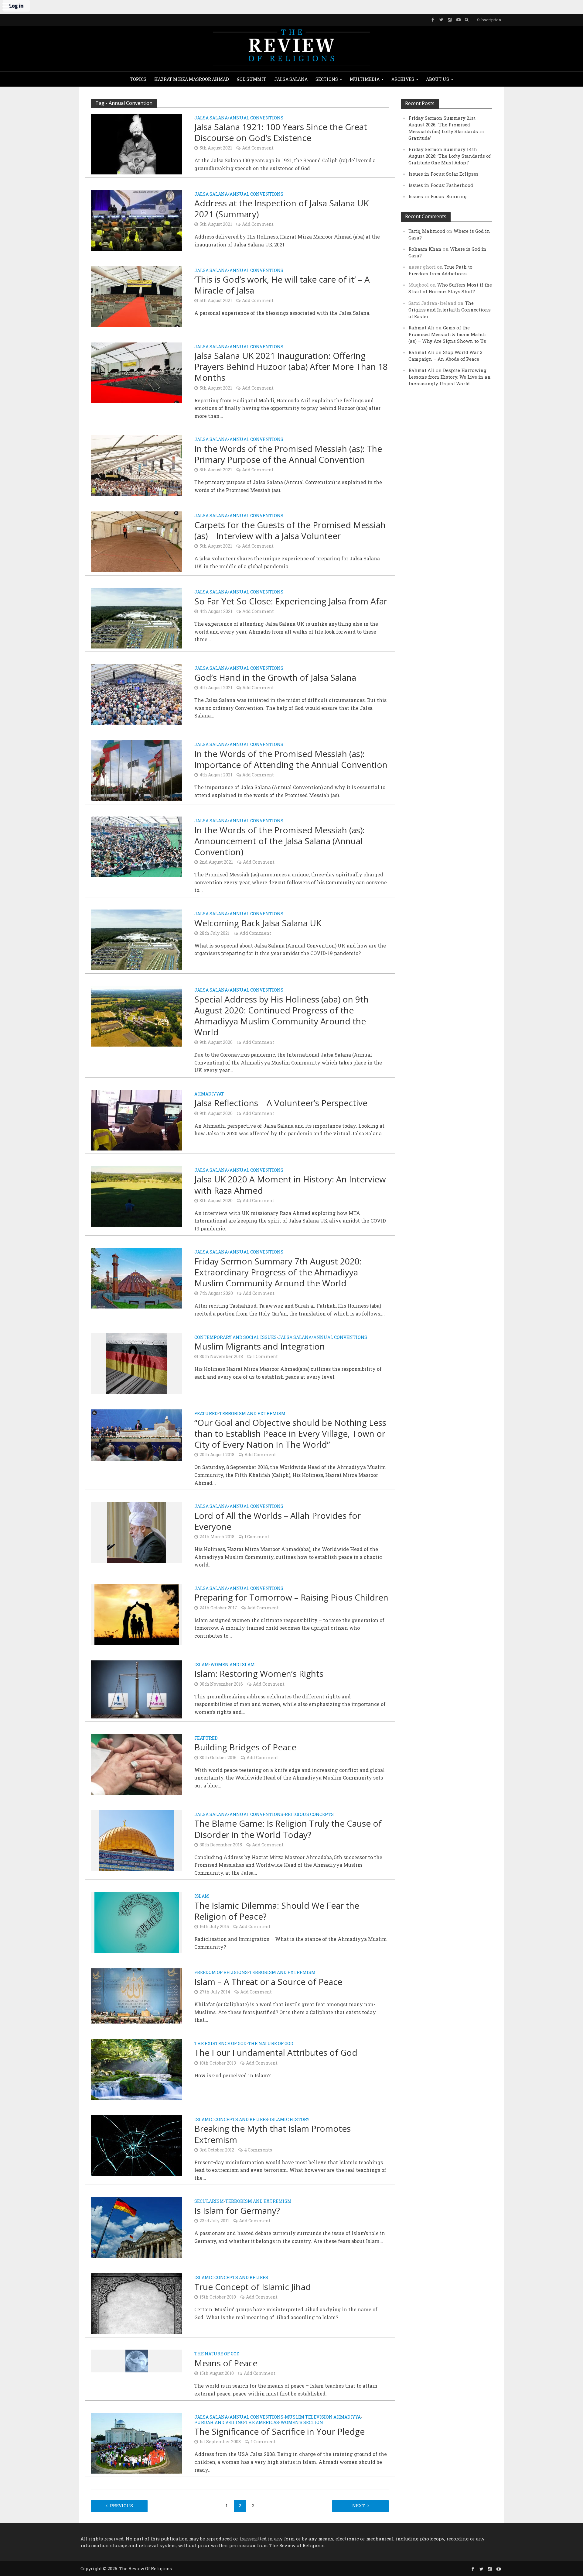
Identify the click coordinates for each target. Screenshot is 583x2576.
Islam (202, 1665)
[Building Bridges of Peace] (137, 1764)
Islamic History (290, 2120)
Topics (138, 79)
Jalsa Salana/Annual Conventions (239, 118)
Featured (206, 1414)
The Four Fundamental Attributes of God (276, 2052)
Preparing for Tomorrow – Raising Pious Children (291, 1597)
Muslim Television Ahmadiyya (323, 2417)
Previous (121, 2506)
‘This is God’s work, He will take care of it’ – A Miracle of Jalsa (282, 285)
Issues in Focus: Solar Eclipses (443, 174)
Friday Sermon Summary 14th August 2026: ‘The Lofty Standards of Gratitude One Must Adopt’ (450, 156)
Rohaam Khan (425, 249)
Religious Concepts (309, 1815)
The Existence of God (220, 2044)
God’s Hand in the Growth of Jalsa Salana (275, 677)
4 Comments (258, 2150)
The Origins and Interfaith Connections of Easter (450, 310)
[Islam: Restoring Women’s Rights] (137, 1689)
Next (359, 2506)
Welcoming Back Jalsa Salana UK (258, 923)
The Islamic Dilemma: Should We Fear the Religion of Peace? (277, 1911)
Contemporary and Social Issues (235, 1338)
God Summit (252, 79)
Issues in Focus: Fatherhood (441, 185)
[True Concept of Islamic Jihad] (137, 2303)
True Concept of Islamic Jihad (253, 2287)
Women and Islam (233, 1665)
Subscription (489, 20)
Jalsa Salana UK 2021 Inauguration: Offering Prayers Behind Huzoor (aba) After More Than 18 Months (291, 366)
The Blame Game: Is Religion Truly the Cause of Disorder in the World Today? (288, 1829)
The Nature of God (271, 2044)
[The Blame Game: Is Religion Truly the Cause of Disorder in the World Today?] (137, 1840)
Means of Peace (226, 2363)
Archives (403, 79)
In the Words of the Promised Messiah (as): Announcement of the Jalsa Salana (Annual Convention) (280, 841)
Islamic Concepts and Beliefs (231, 2120)
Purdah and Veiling (219, 2423)
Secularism (209, 2202)
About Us (438, 79)
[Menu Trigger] (6, 6)
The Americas (262, 2423)
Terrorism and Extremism (252, 1414)
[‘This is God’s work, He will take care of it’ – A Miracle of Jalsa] (137, 296)
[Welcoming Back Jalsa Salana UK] (137, 939)
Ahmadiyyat (209, 1094)
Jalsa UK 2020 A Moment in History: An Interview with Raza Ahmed (290, 1185)
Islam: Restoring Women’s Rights (259, 1673)
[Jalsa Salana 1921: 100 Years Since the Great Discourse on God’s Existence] (137, 143)
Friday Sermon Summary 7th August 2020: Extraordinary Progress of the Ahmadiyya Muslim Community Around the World (278, 1272)
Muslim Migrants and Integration (260, 1346)
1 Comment (265, 1356)
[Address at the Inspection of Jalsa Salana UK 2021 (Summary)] (137, 220)
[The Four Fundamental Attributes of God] (137, 2069)
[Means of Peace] (137, 2360)
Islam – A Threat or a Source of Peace (268, 1982)
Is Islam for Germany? (237, 2210)
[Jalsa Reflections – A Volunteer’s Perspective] (137, 1119)
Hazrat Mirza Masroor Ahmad (192, 79)
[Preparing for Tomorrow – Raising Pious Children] (137, 1614)
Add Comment (258, 148)
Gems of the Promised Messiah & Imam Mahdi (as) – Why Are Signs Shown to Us (447, 334)
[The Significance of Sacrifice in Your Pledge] (137, 2443)
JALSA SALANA (291, 79)
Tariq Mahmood (427, 231)
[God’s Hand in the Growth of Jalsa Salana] (137, 694)
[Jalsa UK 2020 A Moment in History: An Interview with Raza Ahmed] (137, 1196)
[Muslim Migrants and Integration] (137, 1363)
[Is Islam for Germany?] (137, 2227)
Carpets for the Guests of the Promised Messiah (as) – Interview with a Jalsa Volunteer (290, 530)
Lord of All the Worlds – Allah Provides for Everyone (278, 1521)
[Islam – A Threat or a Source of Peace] (137, 1995)
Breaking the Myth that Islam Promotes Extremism (273, 2134)
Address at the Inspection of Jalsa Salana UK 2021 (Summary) (281, 208)
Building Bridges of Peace (245, 1747)
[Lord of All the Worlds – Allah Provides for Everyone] (137, 1532)
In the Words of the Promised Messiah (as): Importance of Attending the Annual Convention (291, 759)
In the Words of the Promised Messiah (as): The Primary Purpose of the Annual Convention (288, 454)
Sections (327, 79)
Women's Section (302, 2423)
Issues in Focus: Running (438, 196)
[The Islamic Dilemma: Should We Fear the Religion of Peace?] (137, 1922)
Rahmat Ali (421, 328)
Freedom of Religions (221, 1973)
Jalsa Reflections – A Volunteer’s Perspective (281, 1103)
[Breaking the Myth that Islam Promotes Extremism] (137, 2145)
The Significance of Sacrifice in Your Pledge (280, 2431)
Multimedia (365, 79)
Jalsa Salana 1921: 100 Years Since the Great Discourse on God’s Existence (281, 132)
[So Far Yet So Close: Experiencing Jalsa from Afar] (137, 618)
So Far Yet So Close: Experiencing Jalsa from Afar (291, 601)
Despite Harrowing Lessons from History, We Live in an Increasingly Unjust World (450, 377)
